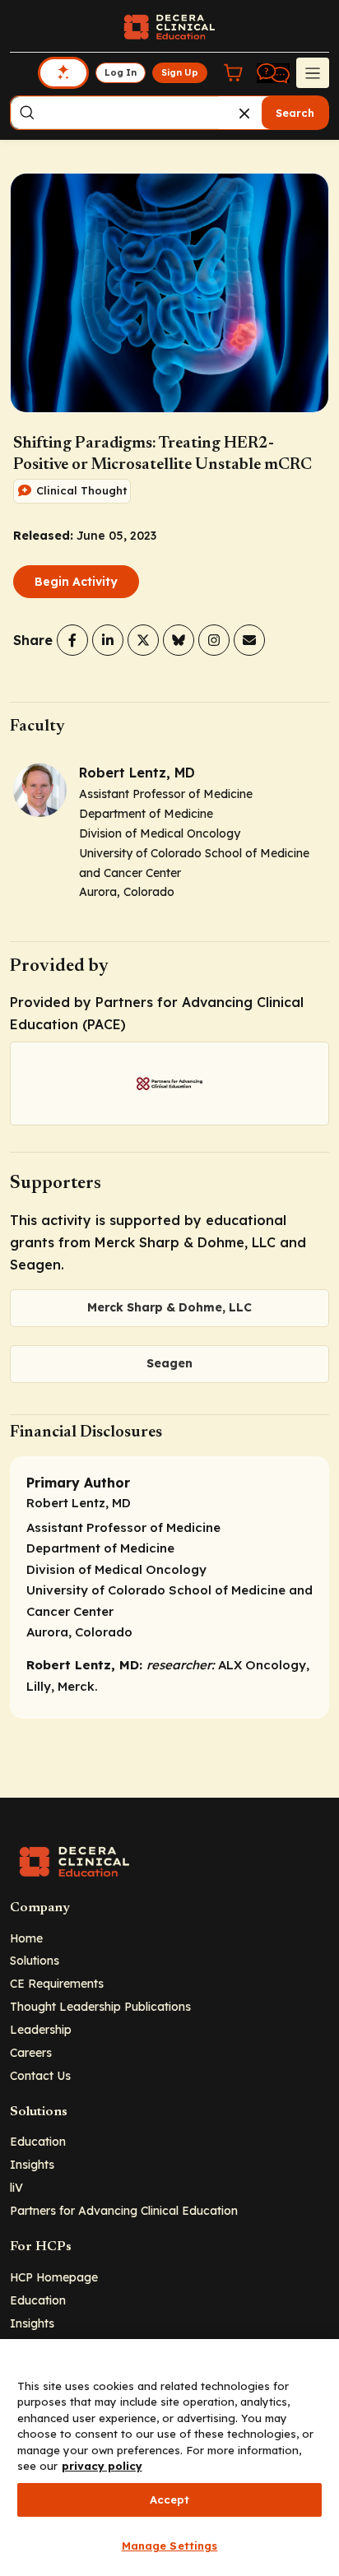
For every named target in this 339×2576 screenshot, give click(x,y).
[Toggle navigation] (313, 72)
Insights (32, 2164)
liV (16, 2187)
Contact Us (40, 2075)
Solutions (35, 1960)
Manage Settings (170, 2546)
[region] (169, 2458)
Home (26, 1938)
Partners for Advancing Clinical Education (124, 2210)
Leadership (41, 2029)
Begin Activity (76, 582)
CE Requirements (57, 1983)
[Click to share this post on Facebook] (72, 640)
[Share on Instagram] (214, 640)
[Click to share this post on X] (143, 640)
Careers (31, 2052)
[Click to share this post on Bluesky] (179, 640)
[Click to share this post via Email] (249, 640)
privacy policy (102, 2466)
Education (38, 2141)
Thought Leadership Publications (100, 2006)
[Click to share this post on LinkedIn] (108, 640)
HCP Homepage (54, 2277)
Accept (170, 2499)
